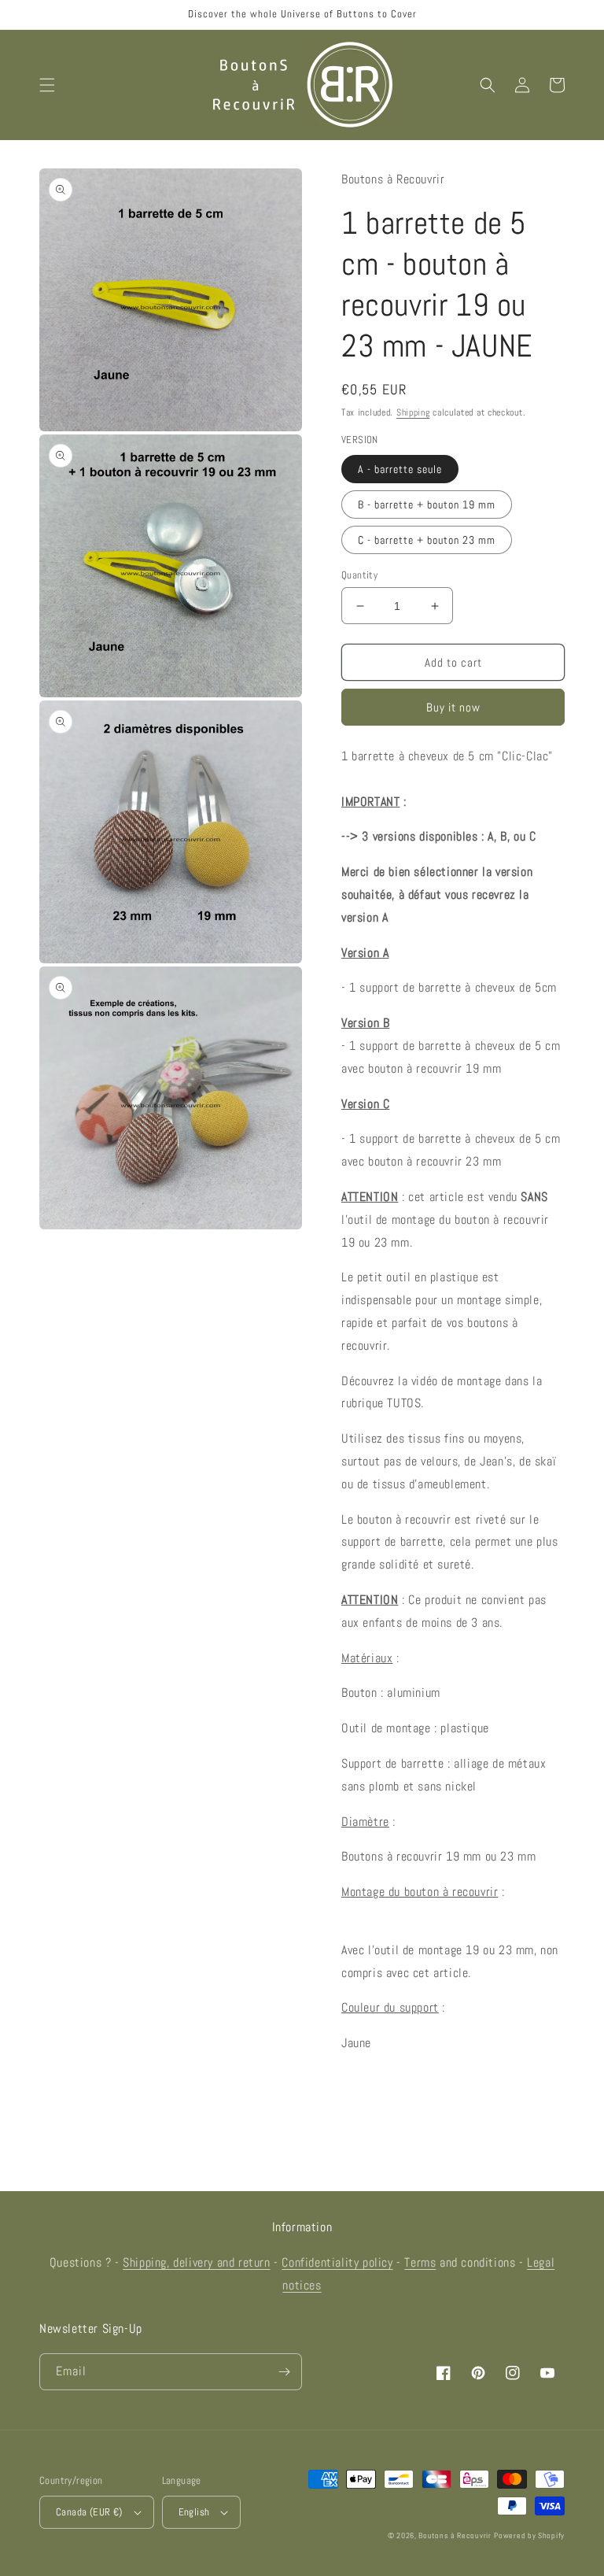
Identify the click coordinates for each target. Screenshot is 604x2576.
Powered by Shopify (529, 2535)
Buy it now (453, 707)
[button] (47, 85)
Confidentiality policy (337, 2262)
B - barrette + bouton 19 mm (427, 504)
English (194, 2512)
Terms (420, 2262)
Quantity (359, 575)
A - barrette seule (400, 469)
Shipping (413, 412)
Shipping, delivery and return (196, 2262)
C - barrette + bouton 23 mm (427, 540)
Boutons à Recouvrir (455, 2535)
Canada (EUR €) (89, 2512)
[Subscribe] (284, 2372)
